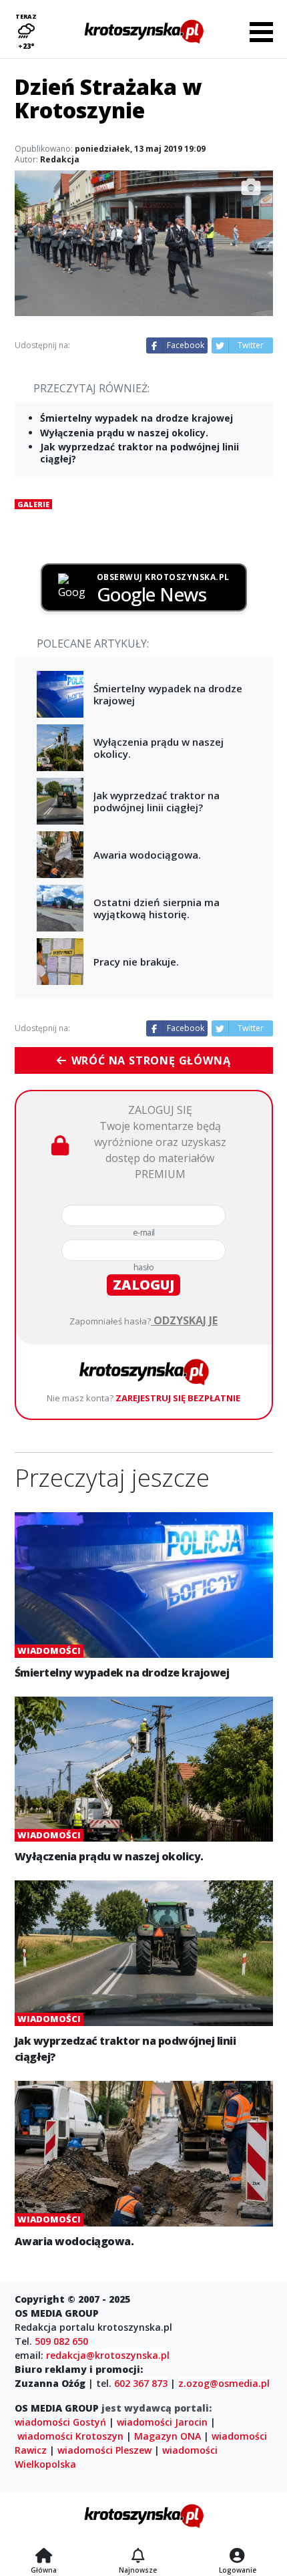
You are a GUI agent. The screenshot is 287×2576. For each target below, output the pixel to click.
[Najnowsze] (138, 2557)
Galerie (33, 504)
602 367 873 (141, 2383)
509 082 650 (61, 2341)
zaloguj (143, 1285)
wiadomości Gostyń (60, 2422)
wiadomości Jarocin (162, 2422)
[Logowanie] (238, 2557)
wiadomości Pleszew (104, 2450)
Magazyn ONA (168, 2436)
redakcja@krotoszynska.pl (108, 2355)
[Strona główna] (44, 2557)
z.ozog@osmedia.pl (224, 2383)
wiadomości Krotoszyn (70, 2436)
